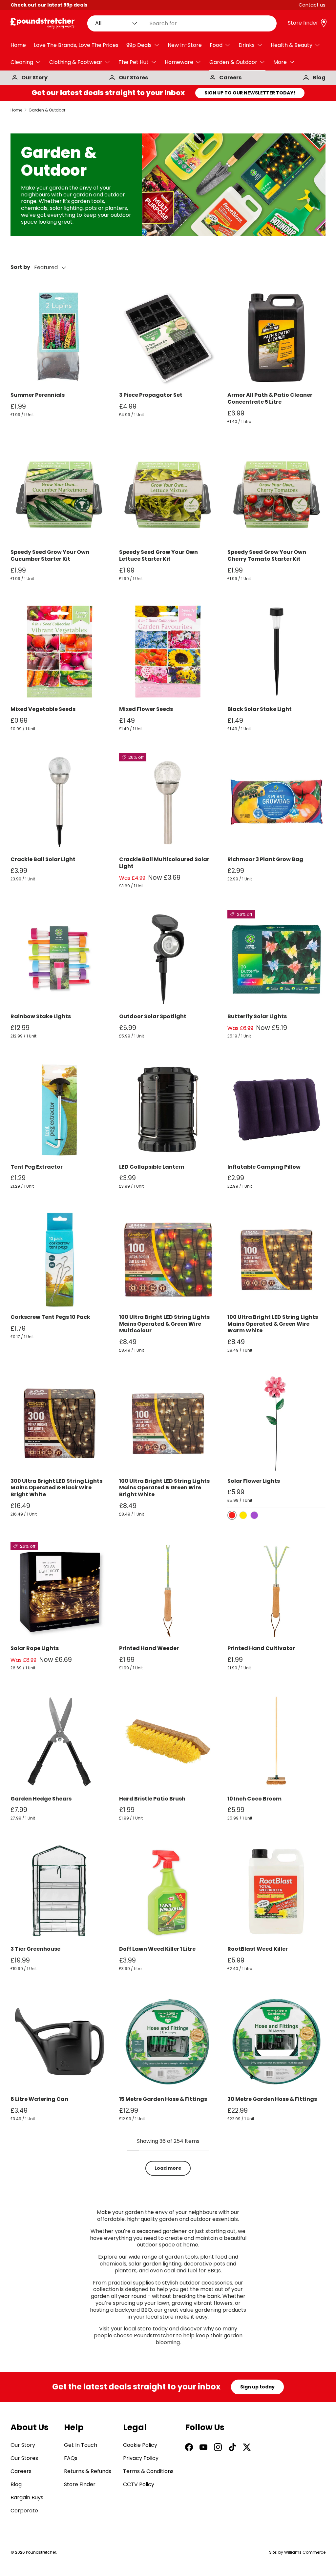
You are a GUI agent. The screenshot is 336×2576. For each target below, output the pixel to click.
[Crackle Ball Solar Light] (60, 802)
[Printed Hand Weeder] (168, 1591)
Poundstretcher (41, 2552)
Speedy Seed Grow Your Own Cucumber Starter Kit (50, 555)
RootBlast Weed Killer (258, 1949)
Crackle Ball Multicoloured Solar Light (164, 863)
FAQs (71, 2458)
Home (18, 45)
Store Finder (80, 2484)
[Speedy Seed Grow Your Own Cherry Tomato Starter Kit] (276, 495)
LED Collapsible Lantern (152, 1167)
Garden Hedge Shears (41, 1799)
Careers (230, 78)
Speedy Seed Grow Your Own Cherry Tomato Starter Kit (267, 555)
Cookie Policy (140, 2445)
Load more (168, 2168)
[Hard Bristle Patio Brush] (168, 1741)
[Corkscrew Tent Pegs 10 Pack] (60, 1260)
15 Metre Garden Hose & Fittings (163, 2099)
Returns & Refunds (88, 2471)
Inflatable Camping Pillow (264, 1167)
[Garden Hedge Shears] (60, 1741)
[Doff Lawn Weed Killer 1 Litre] (168, 1892)
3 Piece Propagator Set (151, 395)
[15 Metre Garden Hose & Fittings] (168, 2042)
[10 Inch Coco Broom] (276, 1741)
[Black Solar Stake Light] (276, 652)
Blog (319, 78)
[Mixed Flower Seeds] (168, 652)
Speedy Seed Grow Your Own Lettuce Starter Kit (158, 555)
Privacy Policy (141, 2458)
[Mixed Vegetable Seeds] (60, 652)
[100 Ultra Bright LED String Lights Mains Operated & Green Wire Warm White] (276, 1260)
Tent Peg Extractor (37, 1167)
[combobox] (182, 23)
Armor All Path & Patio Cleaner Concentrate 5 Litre (270, 398)
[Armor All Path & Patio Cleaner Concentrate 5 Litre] (276, 338)
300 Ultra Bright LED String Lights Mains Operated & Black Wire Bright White (56, 1488)
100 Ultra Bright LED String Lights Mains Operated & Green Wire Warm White (273, 1324)
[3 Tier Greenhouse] (60, 1892)
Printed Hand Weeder (149, 1648)
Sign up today (257, 2387)
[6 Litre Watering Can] (60, 2042)
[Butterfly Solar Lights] (276, 959)
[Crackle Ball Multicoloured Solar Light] (168, 802)
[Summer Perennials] (60, 338)
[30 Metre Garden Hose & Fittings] (276, 2042)
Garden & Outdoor (47, 110)
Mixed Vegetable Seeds (43, 709)
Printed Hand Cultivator (261, 1648)
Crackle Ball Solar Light (43, 859)
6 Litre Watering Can (39, 2099)
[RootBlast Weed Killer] (276, 1892)
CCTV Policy (139, 2484)
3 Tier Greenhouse (35, 1949)
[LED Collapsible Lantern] (168, 1109)
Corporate (24, 2511)
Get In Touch (81, 2445)
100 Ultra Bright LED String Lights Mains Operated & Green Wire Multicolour (164, 1324)
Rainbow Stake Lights (41, 1016)
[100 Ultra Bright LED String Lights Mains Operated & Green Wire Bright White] (168, 1424)
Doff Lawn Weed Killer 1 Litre (157, 1949)
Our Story (34, 78)
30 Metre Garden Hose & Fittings (272, 2099)
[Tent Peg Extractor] (60, 1109)
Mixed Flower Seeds (146, 709)
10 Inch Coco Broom (254, 1799)
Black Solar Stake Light (260, 709)
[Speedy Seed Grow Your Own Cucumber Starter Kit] (60, 495)
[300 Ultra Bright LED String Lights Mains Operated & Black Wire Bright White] (60, 1424)
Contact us (312, 5)
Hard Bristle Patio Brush (152, 1799)
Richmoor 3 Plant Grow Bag (265, 859)
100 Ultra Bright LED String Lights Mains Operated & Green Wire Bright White (164, 1488)
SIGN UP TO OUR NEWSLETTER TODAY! (250, 93)
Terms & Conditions (148, 2471)
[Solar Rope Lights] (60, 1591)
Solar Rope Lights (35, 1648)
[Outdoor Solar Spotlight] (168, 959)
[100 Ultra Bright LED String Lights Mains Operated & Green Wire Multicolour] (168, 1260)
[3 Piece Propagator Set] (168, 338)
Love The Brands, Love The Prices (76, 45)
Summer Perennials (38, 395)
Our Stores (133, 78)
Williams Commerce (305, 2552)
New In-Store (185, 45)
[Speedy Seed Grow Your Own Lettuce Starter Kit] (168, 495)
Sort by (20, 267)
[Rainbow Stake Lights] (60, 959)
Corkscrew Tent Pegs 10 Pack (50, 1317)
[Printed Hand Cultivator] (276, 1591)
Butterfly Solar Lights (257, 1016)
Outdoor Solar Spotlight (153, 1016)
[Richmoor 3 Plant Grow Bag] (276, 802)
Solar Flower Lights (254, 1481)
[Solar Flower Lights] (276, 1424)
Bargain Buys (27, 2497)
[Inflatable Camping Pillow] (276, 1109)
